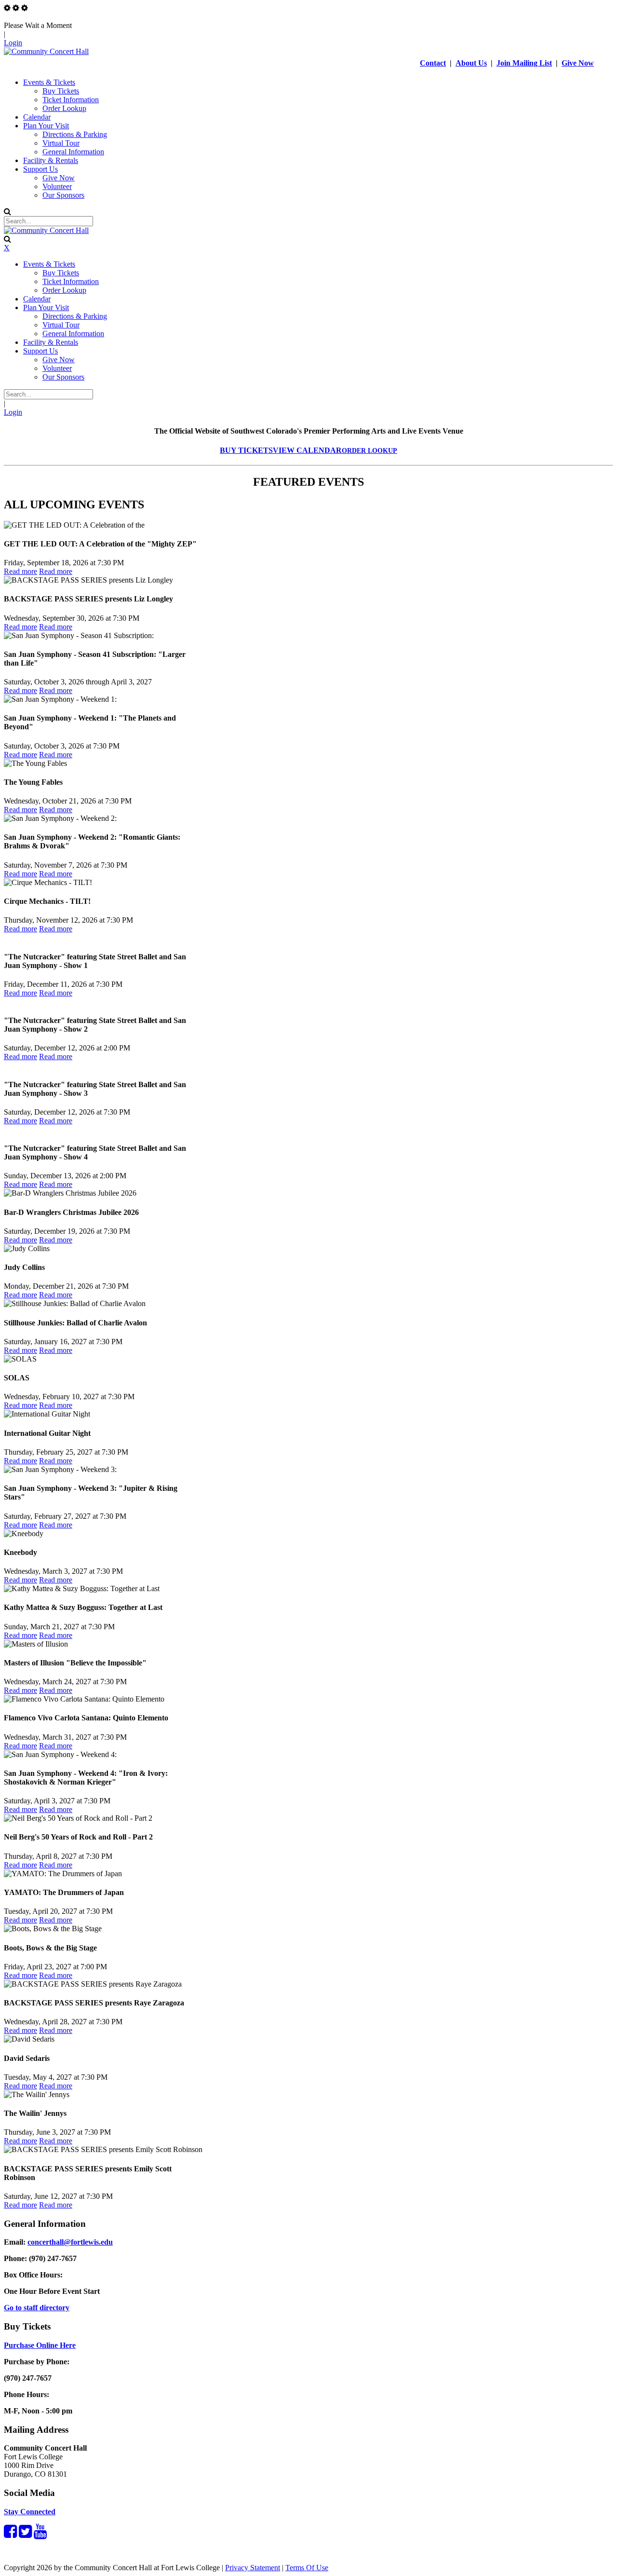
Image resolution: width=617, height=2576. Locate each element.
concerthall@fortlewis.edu (70, 2242)
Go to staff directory (37, 2308)
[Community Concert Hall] (46, 51)
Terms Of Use (307, 2568)
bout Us (474, 63)
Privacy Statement (253, 2568)
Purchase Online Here (40, 2345)
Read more (20, 571)
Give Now (578, 63)
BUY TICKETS (246, 450)
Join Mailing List (524, 63)
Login (13, 43)
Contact (433, 63)
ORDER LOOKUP (369, 451)
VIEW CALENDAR (307, 450)
